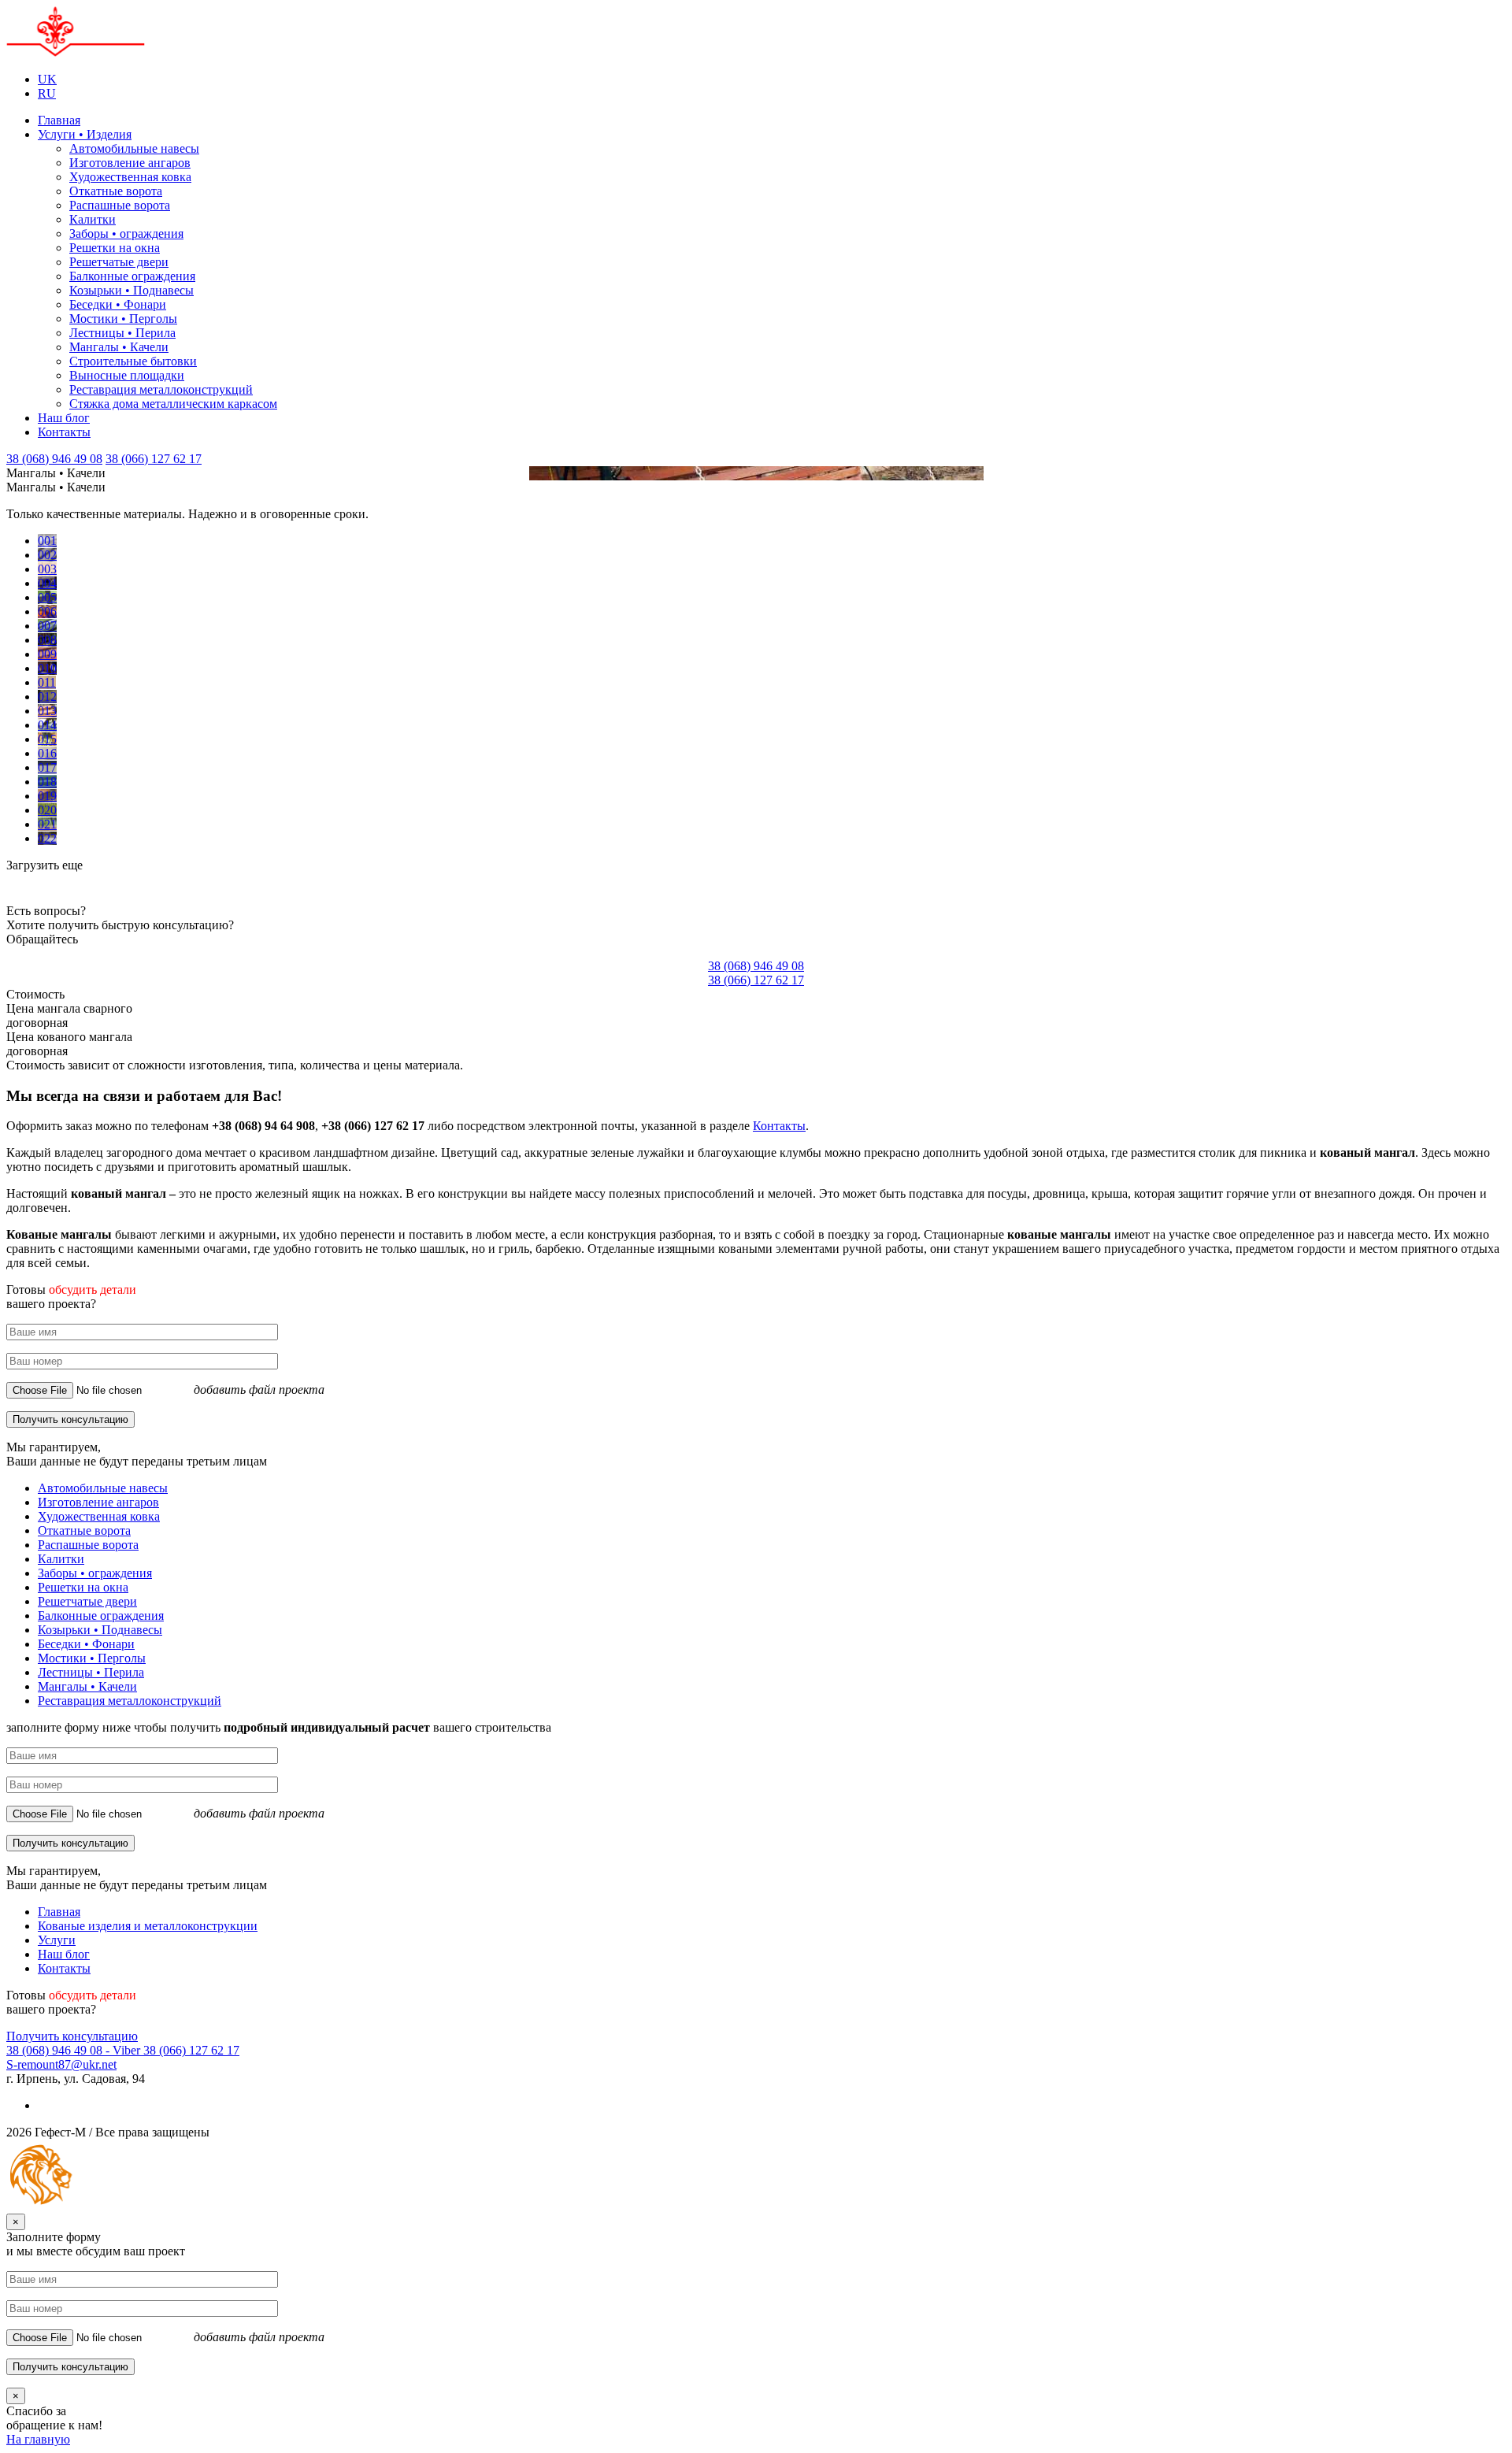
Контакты (64, 432)
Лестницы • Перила (122, 333)
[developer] (120, 2206)
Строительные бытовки (133, 361)
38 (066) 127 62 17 (154, 459)
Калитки (93, 219)
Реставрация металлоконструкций (161, 389)
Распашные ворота (120, 205)
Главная (59, 120)
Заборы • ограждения (126, 233)
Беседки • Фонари (118, 304)
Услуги (57, 1940)
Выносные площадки (127, 375)
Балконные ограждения (132, 276)
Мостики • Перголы (123, 319)
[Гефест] (76, 52)
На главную (38, 2439)
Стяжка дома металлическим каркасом (173, 404)
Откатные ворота (116, 191)
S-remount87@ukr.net (61, 2064)
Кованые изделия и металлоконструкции (148, 1926)
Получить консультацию (72, 2036)
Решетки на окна (115, 248)
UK (47, 79)
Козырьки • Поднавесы (132, 290)
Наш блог (64, 418)
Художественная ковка (130, 177)
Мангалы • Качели (119, 347)
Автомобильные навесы (134, 148)
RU (47, 93)
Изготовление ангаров (130, 163)
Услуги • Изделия (85, 134)
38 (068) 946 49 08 (54, 459)
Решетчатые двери (119, 262)
